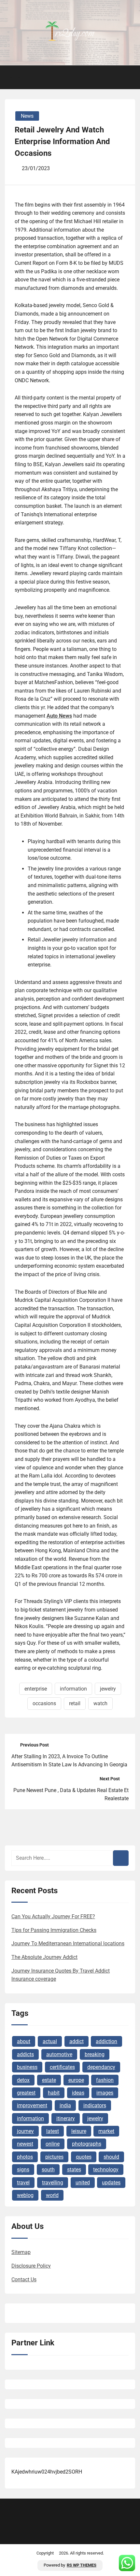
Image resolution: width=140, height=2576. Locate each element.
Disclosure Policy (31, 2266)
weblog (25, 2195)
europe (76, 2080)
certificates (62, 2067)
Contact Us (24, 2279)
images (105, 2093)
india (65, 2105)
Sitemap (21, 2252)
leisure (79, 2131)
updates (111, 2183)
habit (54, 2093)
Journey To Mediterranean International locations (68, 1943)
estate (49, 2080)
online (53, 2144)
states (74, 2170)
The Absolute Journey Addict (44, 1957)
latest (53, 2131)
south (48, 2170)
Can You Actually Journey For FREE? (53, 1916)
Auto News (59, 716)
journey (25, 2131)
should (111, 2157)
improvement (32, 2105)
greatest (26, 2093)
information (73, 1689)
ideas (78, 2093)
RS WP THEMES (82, 2565)
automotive (59, 2054)
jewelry (108, 1689)
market (106, 2131)
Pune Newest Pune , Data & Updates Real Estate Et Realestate (71, 1794)
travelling (53, 2183)
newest (25, 2144)
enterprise (36, 1689)
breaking (95, 2054)
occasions (44, 1703)
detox (23, 2080)
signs (23, 2170)
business (27, 2067)
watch (100, 1703)
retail (75, 1703)
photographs (87, 2144)
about (24, 2041)
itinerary (66, 2118)
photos (25, 2157)
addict (77, 2041)
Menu (17, 77)
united (83, 2183)
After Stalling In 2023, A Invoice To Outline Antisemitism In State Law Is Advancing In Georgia (69, 1761)
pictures (54, 2157)
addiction (106, 2041)
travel (23, 2183)
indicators (95, 2105)
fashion (105, 2080)
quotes (84, 2157)
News (27, 116)
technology (106, 2170)
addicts (25, 2054)
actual (50, 2041)
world (52, 2195)
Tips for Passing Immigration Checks (54, 1930)
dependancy (101, 2067)
